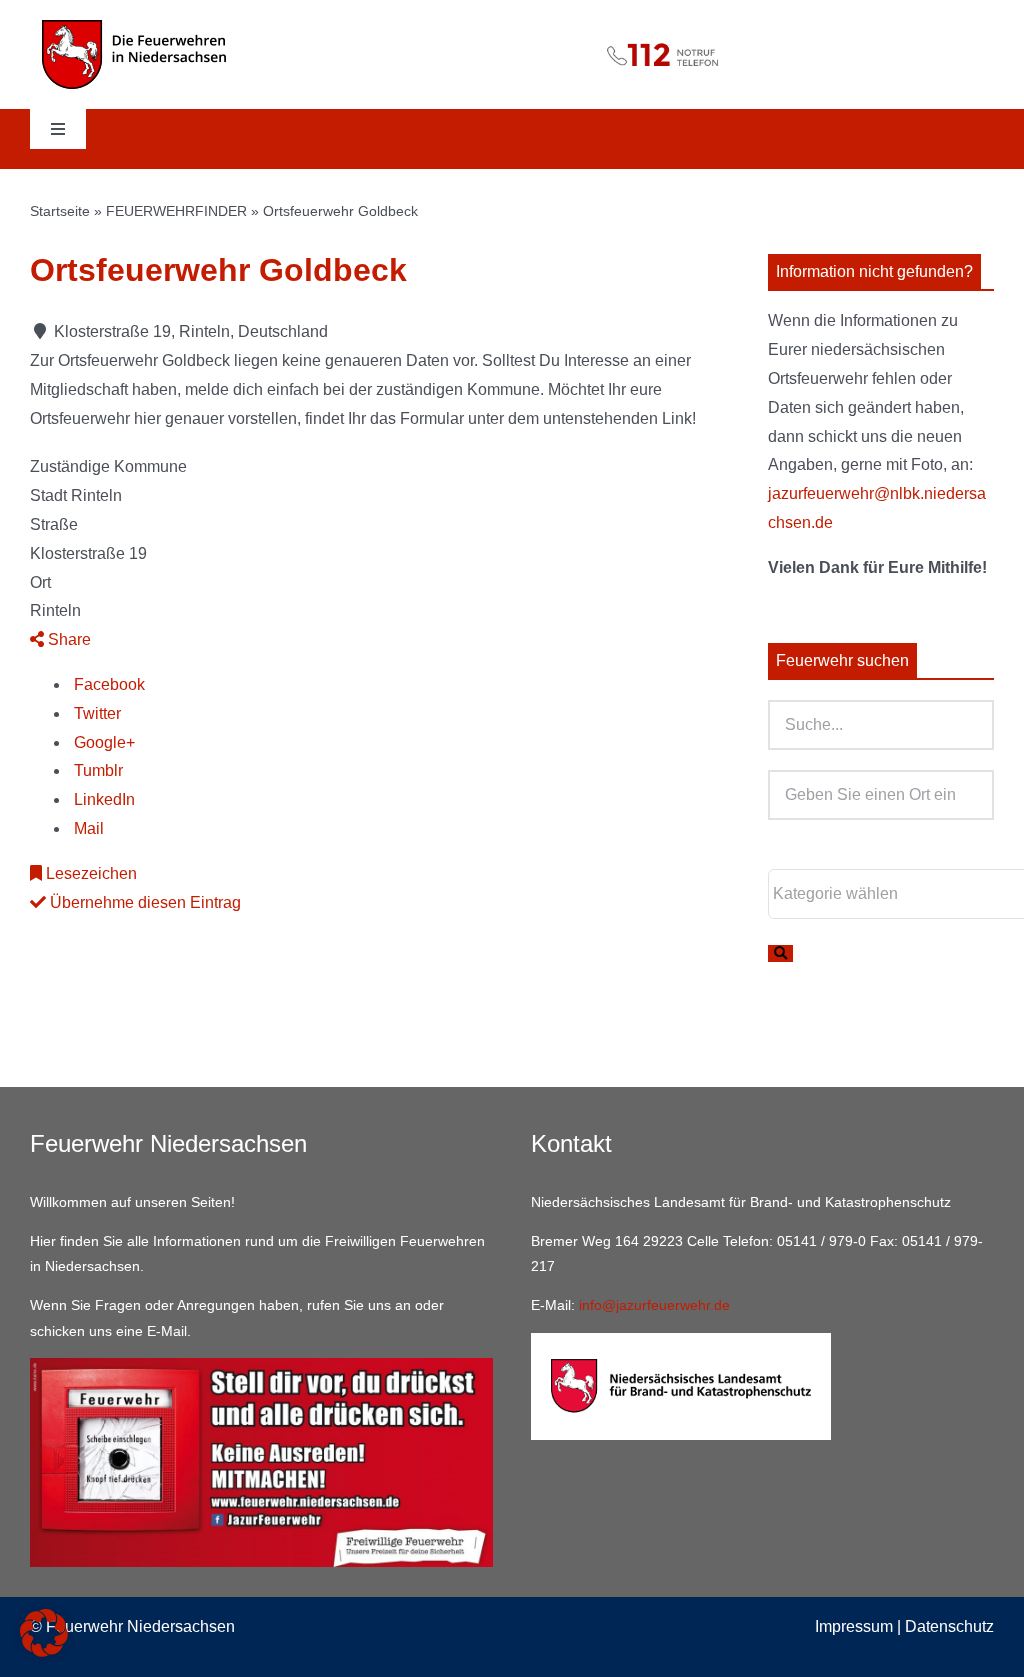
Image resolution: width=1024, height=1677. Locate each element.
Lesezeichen (89, 873)
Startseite (60, 211)
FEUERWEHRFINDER (176, 211)
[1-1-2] (512, 33)
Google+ (102, 742)
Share (67, 639)
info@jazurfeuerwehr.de (654, 1305)
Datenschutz (949, 1626)
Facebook (107, 684)
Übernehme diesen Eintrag (143, 902)
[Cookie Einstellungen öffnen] (44, 1651)
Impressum (854, 1626)
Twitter (95, 713)
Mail (87, 828)
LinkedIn (102, 799)
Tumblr (96, 770)
